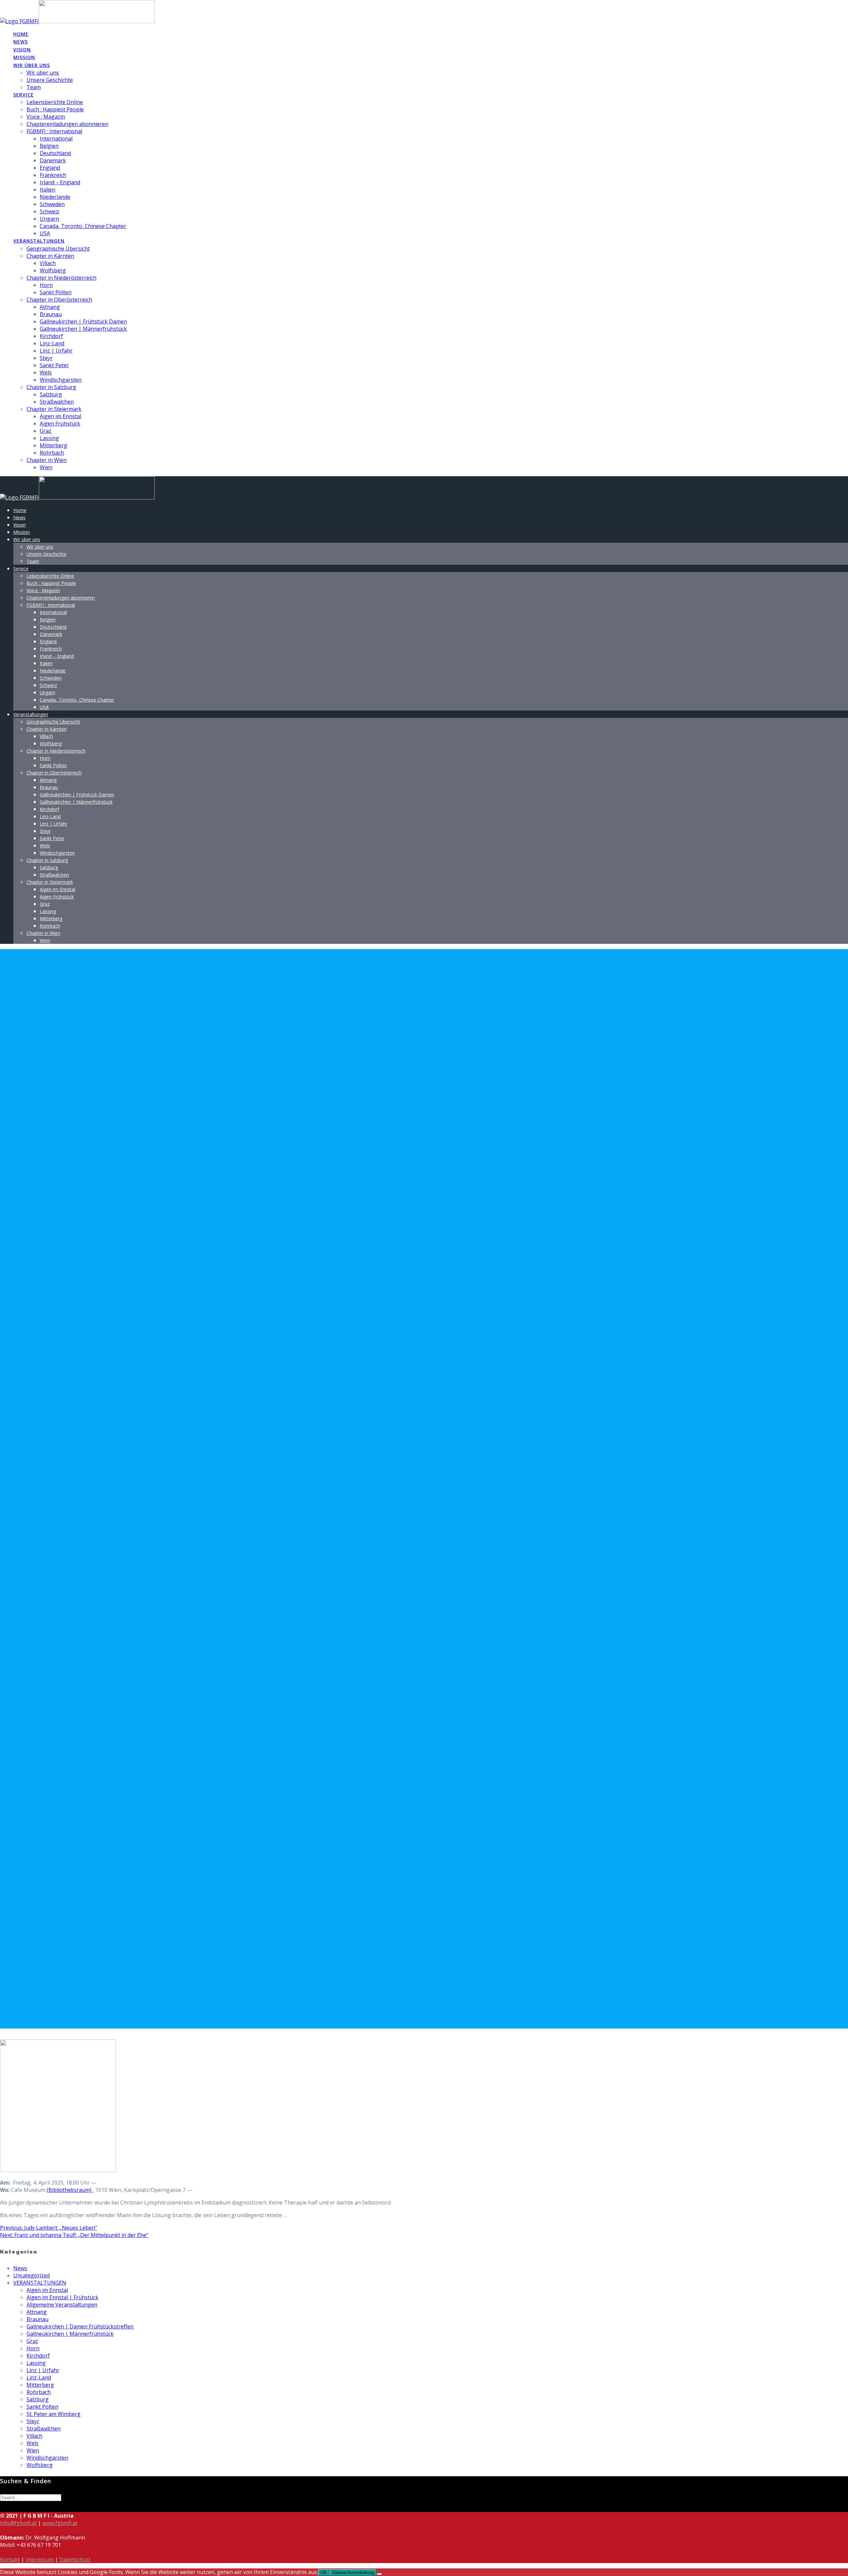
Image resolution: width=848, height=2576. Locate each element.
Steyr (46, 358)
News (21, 42)
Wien (46, 467)
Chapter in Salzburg (51, 387)
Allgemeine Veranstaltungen (62, 2305)
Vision (22, 50)
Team (34, 87)
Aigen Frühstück (60, 424)
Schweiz (50, 211)
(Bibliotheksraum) (70, 2190)
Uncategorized (31, 2275)
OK (324, 2573)
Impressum (40, 2559)
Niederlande (55, 197)
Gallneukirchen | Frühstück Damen (83, 321)
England (50, 168)
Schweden (52, 204)
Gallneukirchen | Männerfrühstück (83, 329)
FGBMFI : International (54, 131)
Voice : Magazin (46, 117)
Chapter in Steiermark (54, 409)
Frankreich (53, 175)
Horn (46, 285)
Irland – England (60, 182)
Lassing (49, 438)
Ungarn (49, 219)
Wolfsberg (53, 270)
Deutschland (55, 153)
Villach (48, 263)
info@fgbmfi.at (18, 2523)
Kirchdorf (51, 336)
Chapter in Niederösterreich (61, 278)
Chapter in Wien (47, 460)
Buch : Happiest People (55, 109)
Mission (24, 57)
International (56, 139)
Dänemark (53, 160)
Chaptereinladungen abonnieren (67, 124)
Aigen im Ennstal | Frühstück (62, 2297)
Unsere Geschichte (50, 80)
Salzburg (51, 394)
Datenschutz (75, 2559)
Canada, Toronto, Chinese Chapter (83, 226)
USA (45, 233)
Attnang (50, 307)
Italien (48, 190)
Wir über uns (32, 65)
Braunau (51, 314)
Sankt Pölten (56, 292)
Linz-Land (52, 343)
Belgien (49, 146)
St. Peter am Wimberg (53, 2414)
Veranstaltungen (39, 241)
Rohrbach (52, 453)
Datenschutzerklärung (353, 2573)
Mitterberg (53, 445)
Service (24, 95)
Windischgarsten (61, 380)
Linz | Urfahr (56, 351)
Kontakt (10, 2559)
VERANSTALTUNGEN (40, 2283)
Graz (46, 431)
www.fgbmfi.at (60, 2523)
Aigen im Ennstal (60, 416)
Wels (46, 372)
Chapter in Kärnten (50, 256)
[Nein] (379, 2574)
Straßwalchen (57, 402)
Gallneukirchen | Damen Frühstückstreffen (80, 2326)
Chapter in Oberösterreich (59, 300)
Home (21, 34)
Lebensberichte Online (55, 102)
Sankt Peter (54, 365)
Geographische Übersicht (58, 249)
